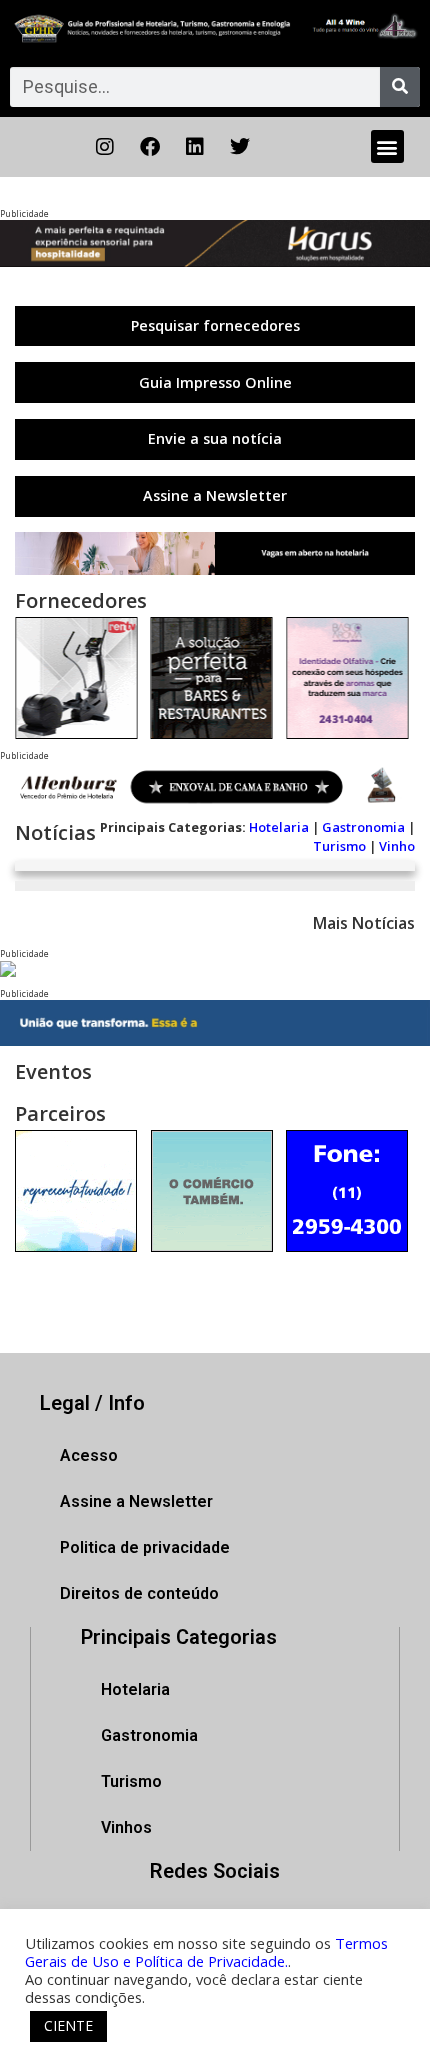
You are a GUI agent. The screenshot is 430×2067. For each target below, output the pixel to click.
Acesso (89, 1455)
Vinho (397, 846)
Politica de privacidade (145, 1547)
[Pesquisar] (400, 87)
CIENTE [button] (68, 2025)
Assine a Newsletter (215, 495)
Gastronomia (363, 827)
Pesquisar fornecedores (215, 325)
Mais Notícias (364, 923)
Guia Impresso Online (215, 382)
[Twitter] (240, 147)
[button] (387, 146)
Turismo (339, 846)
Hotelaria (279, 827)
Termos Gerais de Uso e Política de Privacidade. (206, 1952)
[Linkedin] (195, 147)
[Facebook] (150, 147)
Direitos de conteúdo (139, 1593)
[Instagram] (105, 147)
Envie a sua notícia (215, 438)
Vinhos (126, 1827)
